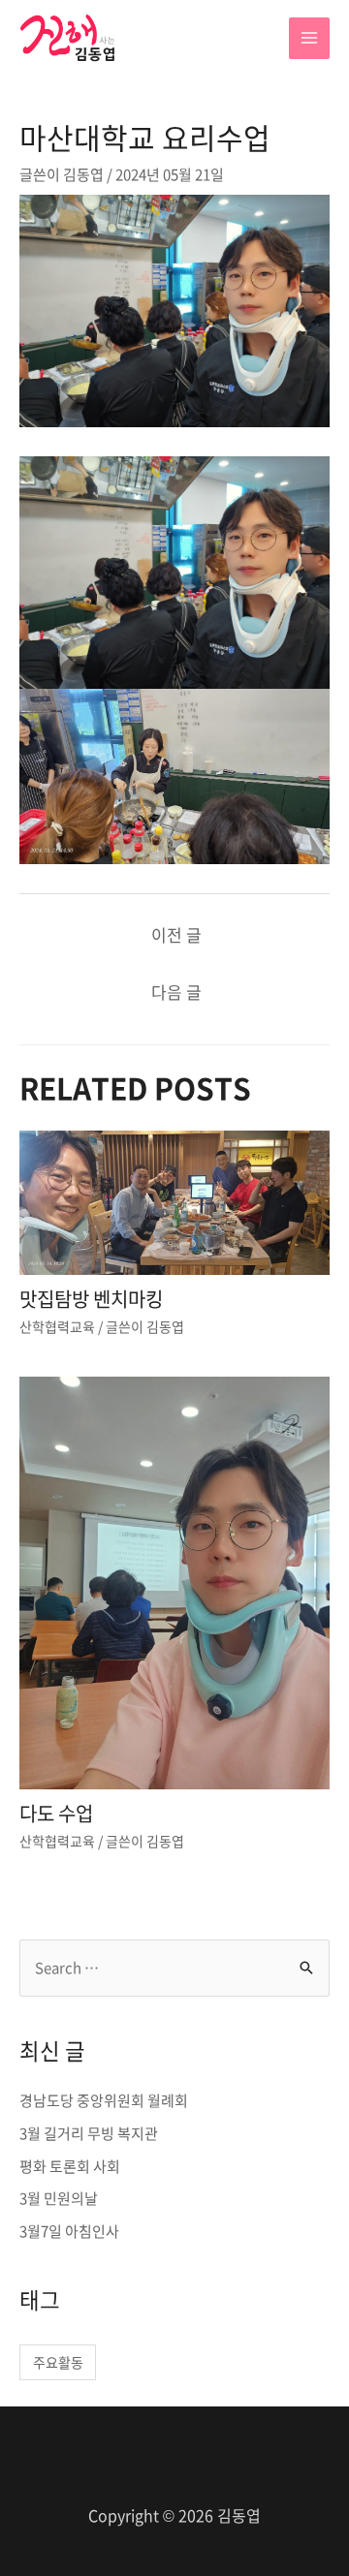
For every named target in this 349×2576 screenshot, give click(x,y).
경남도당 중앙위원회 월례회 (104, 2100)
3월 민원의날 (59, 2198)
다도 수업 (56, 1813)
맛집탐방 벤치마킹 (91, 1299)
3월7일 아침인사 (69, 2231)
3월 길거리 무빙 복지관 (89, 2133)
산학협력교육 (57, 1326)
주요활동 (58, 2362)
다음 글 (176, 992)
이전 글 (176, 934)
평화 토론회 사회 (70, 2166)
